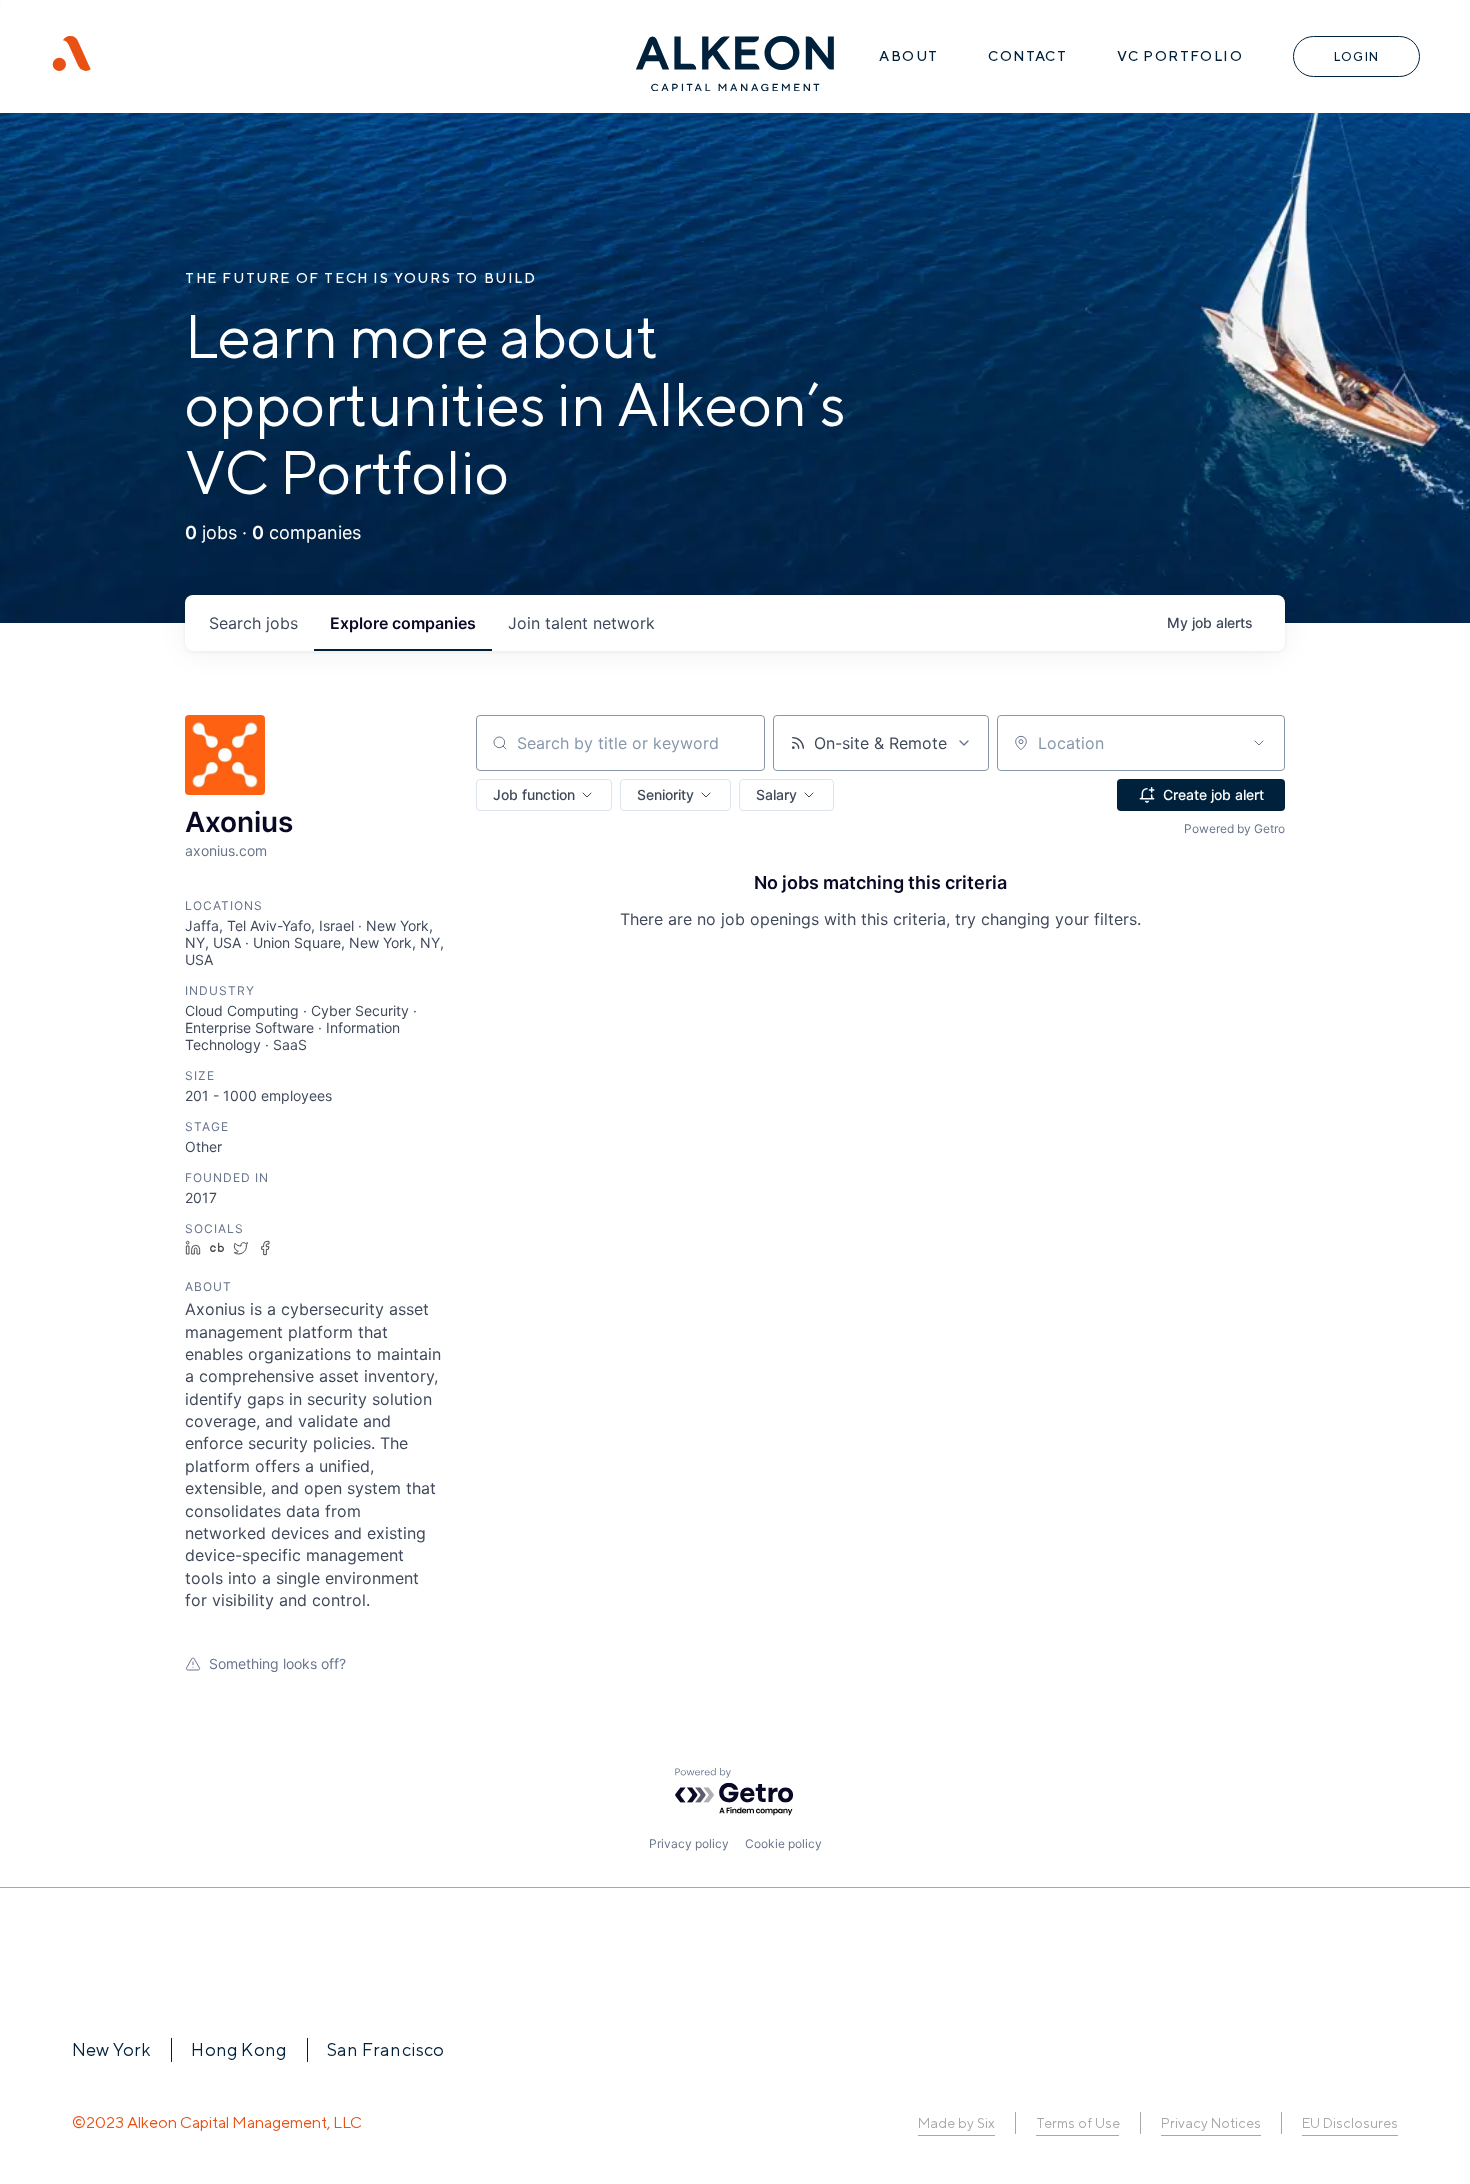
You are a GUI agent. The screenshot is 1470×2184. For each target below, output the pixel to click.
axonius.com (226, 850)
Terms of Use (1077, 2123)
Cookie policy (783, 1843)
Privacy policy (689, 1843)
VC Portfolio (1180, 56)
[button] (544, 795)
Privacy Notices (1211, 2123)
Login (1356, 56)
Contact (1027, 56)
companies (403, 623)
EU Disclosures (1350, 2123)
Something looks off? (277, 1663)
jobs (253, 623)
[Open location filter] (1259, 743)
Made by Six (956, 2123)
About (908, 56)
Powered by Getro (1234, 828)
